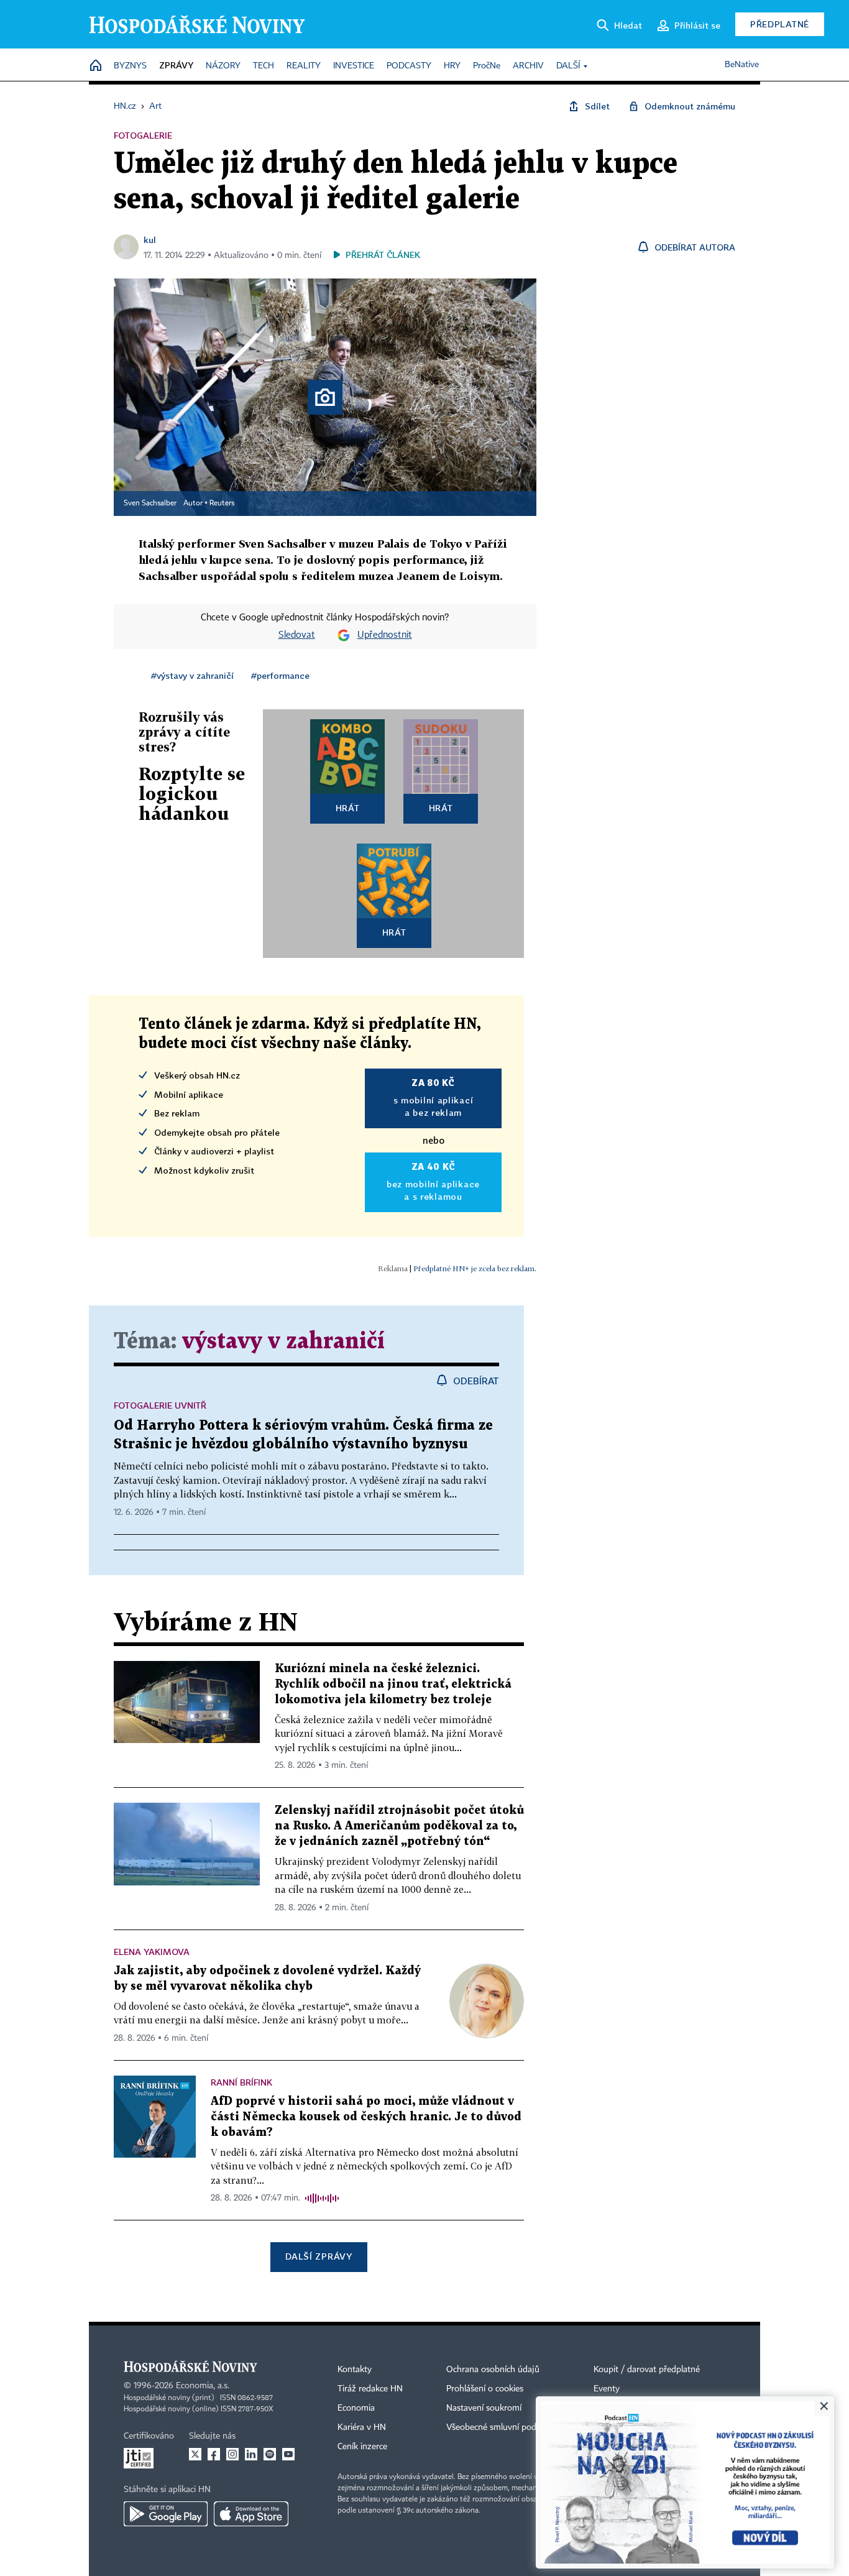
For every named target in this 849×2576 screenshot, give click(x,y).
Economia (356, 2408)
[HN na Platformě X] (195, 2454)
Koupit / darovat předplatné (647, 2370)
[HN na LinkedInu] (251, 2454)
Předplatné (780, 24)
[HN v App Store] (251, 2514)
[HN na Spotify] (270, 2454)
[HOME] (96, 66)
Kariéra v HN (362, 2427)
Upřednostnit (385, 635)
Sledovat (297, 635)
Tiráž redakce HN (370, 2389)
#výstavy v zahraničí (192, 675)
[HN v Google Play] (166, 2514)
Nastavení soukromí (484, 2408)
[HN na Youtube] (288, 2454)
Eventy (607, 2389)
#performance (280, 675)
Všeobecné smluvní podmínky (503, 2427)
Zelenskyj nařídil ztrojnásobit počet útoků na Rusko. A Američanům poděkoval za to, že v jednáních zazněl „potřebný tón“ (399, 1826)
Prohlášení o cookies (485, 2389)
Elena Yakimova (152, 1952)
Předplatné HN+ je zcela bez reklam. (475, 1268)
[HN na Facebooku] (214, 2454)
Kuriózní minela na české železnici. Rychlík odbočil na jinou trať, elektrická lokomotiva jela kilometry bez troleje (393, 1684)
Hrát (348, 808)
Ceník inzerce (362, 2447)
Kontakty (355, 2370)
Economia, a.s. (203, 2386)
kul (150, 240)
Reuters (222, 504)
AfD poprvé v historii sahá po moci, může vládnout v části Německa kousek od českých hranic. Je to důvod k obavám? (366, 2117)
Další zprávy (319, 2256)
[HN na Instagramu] (232, 2454)
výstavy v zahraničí (283, 1342)
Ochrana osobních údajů (493, 2370)
